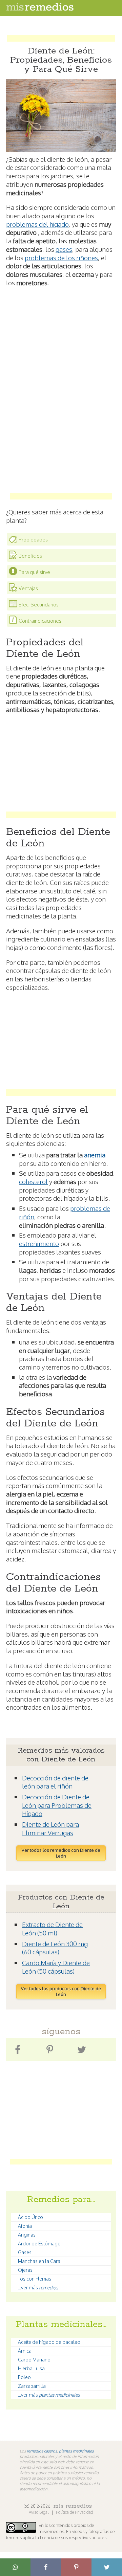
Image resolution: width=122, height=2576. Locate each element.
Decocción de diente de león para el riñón (55, 1782)
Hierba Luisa (31, 2368)
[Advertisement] (61, 32)
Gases (25, 2252)
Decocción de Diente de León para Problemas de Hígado (57, 1805)
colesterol (33, 1181)
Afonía (25, 2226)
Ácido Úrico (30, 2217)
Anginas (27, 2235)
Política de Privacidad (75, 2512)
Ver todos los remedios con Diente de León (61, 1853)
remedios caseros (42, 2451)
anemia (95, 1155)
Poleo (24, 2377)
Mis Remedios (73, 2506)
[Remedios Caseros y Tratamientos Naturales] (40, 9)
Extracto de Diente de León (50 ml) (52, 1928)
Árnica (25, 2351)
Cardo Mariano (34, 2360)
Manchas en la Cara (39, 2261)
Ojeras (25, 2270)
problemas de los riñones (61, 258)
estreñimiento (39, 1243)
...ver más (38, 2288)
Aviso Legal (39, 2512)
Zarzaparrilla (32, 2386)
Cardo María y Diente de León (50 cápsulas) (56, 1967)
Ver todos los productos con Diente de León (61, 1991)
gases (64, 249)
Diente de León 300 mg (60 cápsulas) (55, 1948)
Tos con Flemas (35, 2279)
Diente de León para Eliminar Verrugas (50, 1828)
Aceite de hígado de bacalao (49, 2342)
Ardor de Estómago (39, 2244)
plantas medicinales (76, 2451)
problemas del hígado (37, 224)
